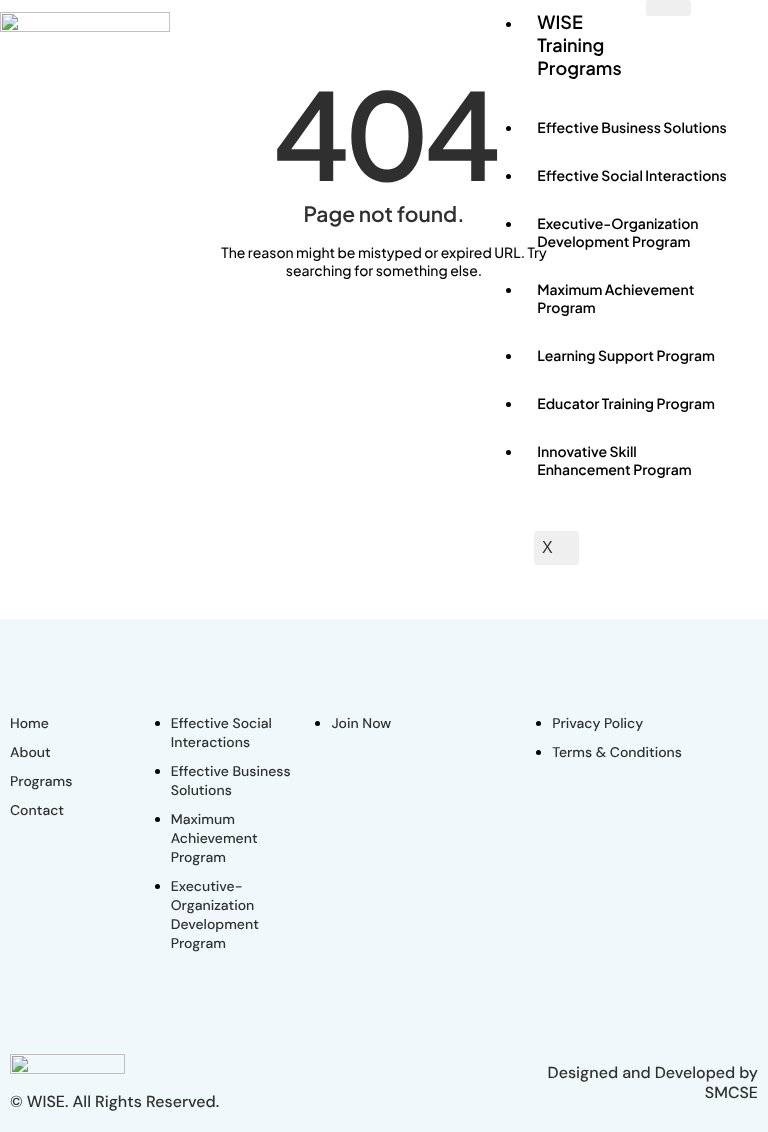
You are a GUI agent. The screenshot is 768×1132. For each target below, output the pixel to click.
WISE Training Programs (579, 44)
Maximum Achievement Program (615, 299)
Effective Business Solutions (632, 128)
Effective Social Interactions (631, 176)
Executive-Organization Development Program (617, 233)
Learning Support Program (626, 356)
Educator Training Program (626, 404)
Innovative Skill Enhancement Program (614, 461)
